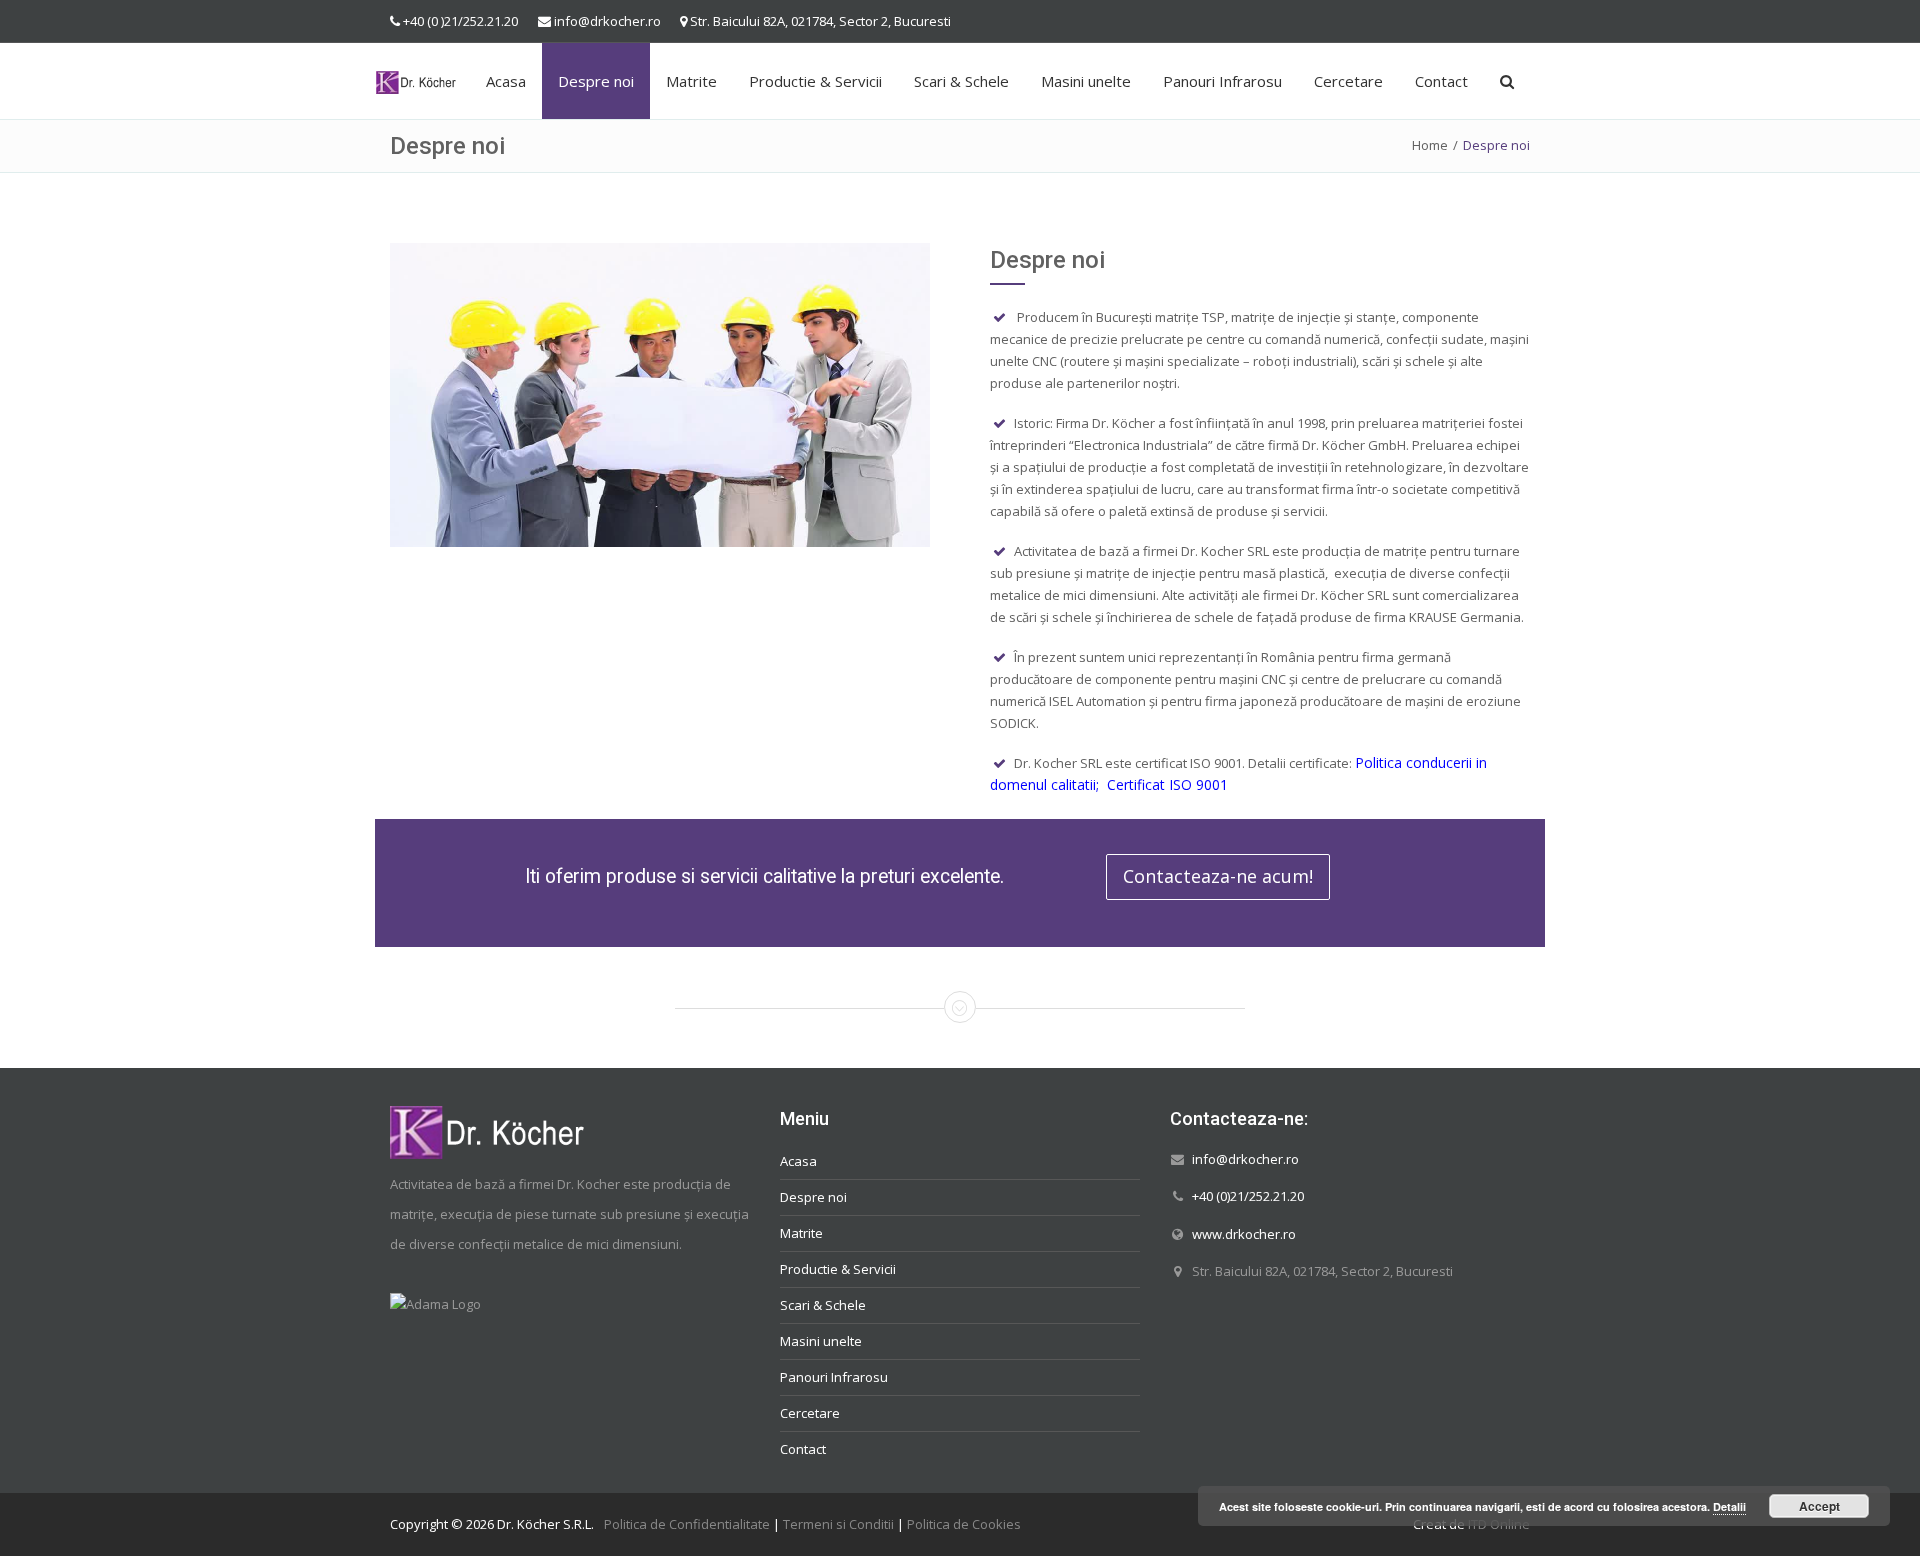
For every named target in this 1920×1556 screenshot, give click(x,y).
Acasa (506, 81)
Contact (1441, 81)
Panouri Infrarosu (1222, 81)
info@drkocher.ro (607, 21)
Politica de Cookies (964, 1524)
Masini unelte (1086, 81)
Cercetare (1348, 81)
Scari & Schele (961, 81)
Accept (1819, 1506)
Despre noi (596, 81)
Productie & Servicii (815, 81)
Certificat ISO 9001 (1167, 784)
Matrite (691, 81)
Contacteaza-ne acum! (1218, 876)
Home (1430, 145)
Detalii (1729, 1506)
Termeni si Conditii (838, 1524)
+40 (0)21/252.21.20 (1248, 1196)
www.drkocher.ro (1244, 1233)
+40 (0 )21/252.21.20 (460, 21)
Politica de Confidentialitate (687, 1524)
